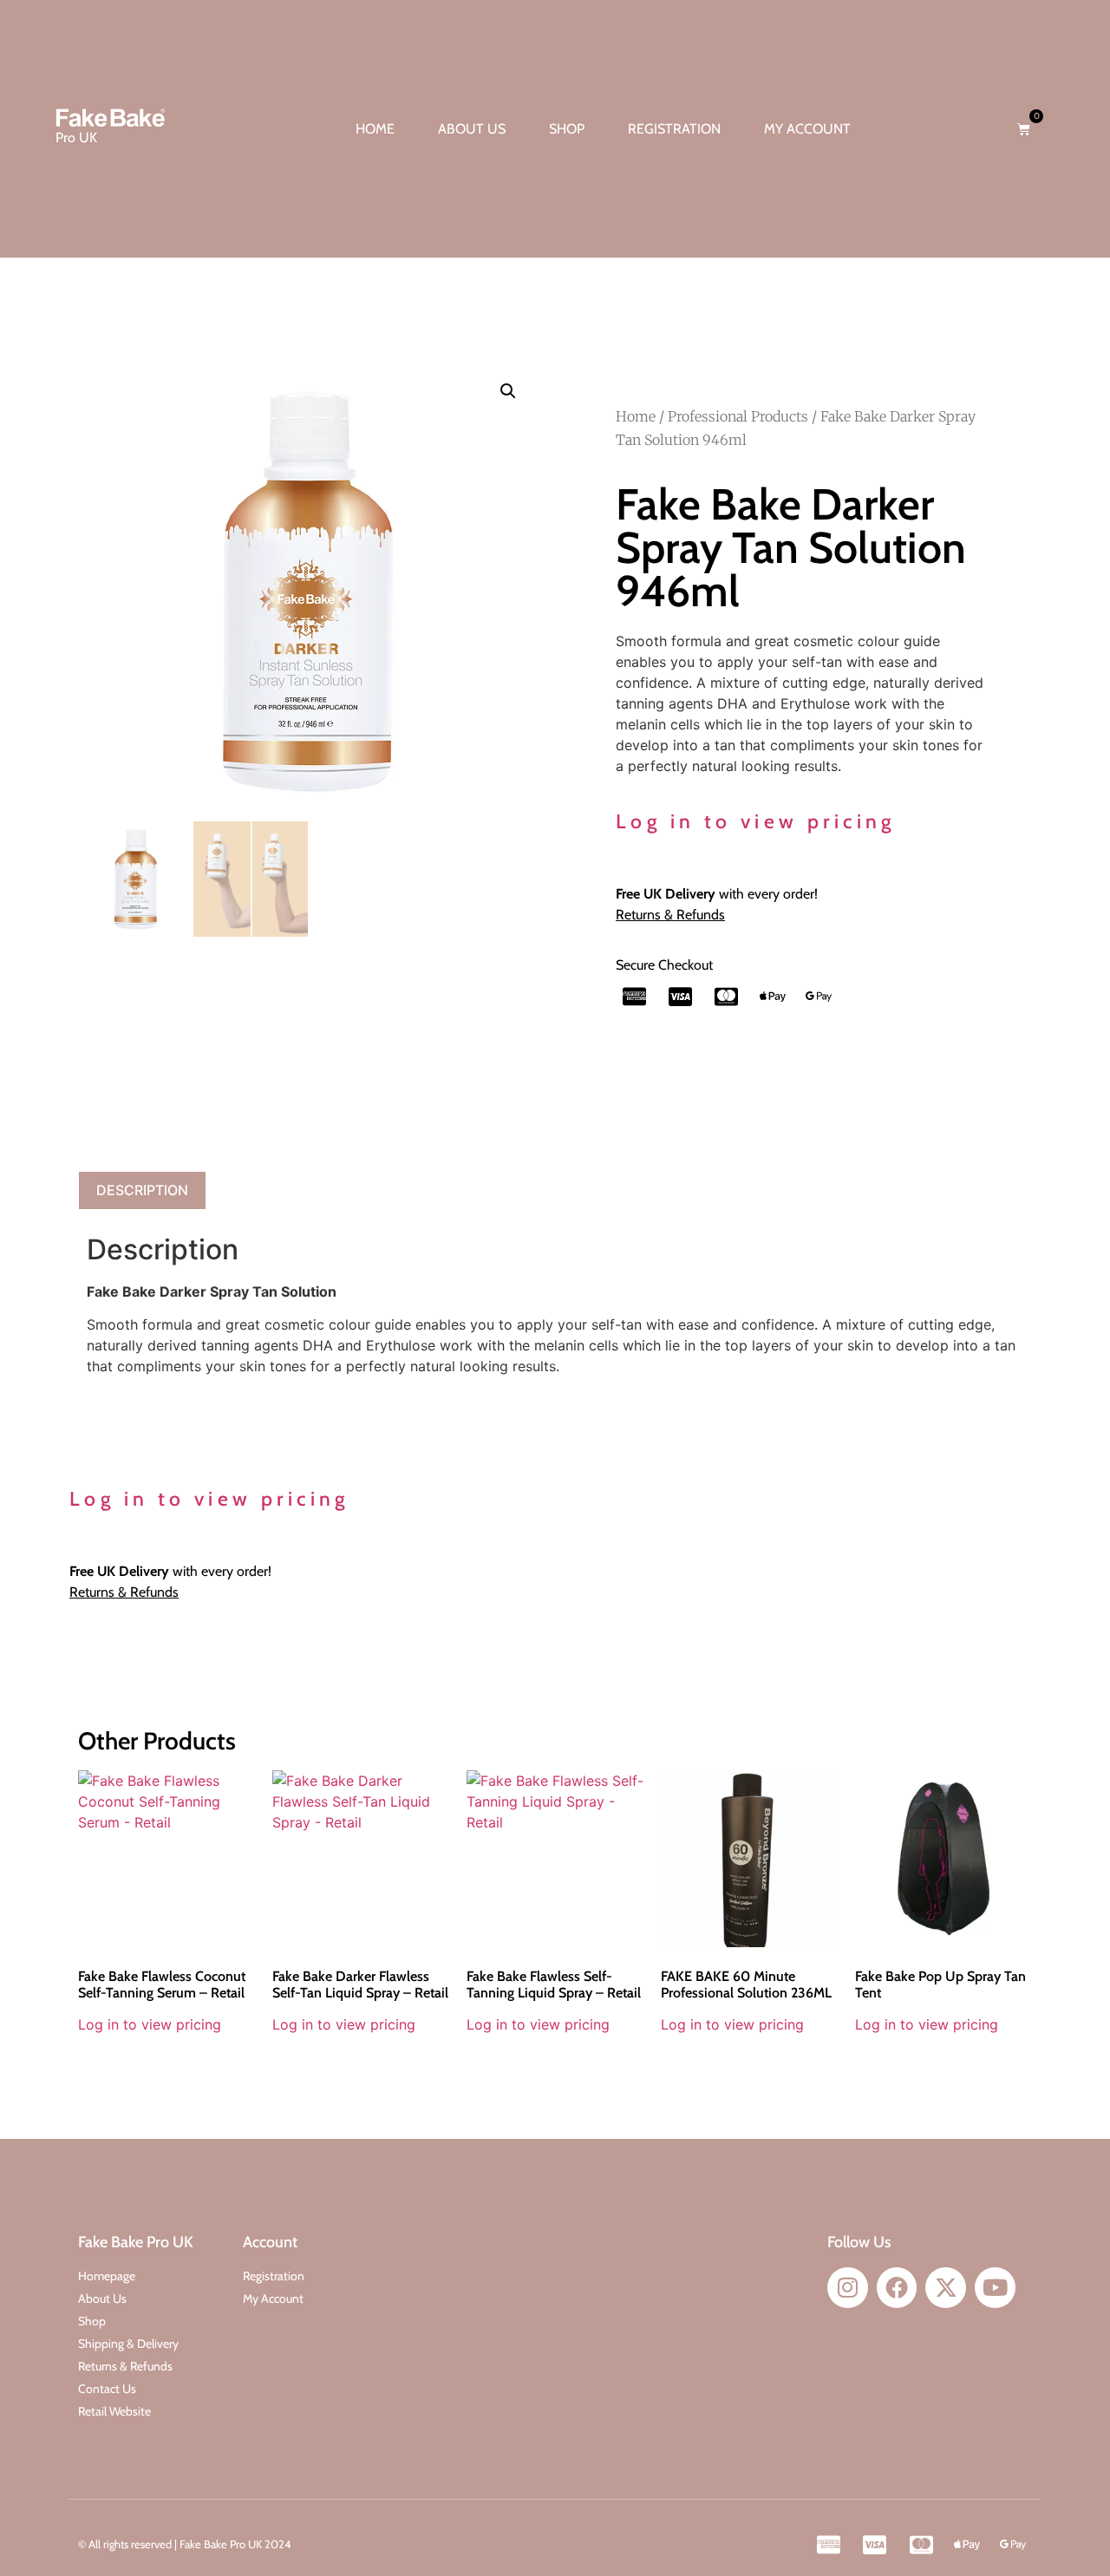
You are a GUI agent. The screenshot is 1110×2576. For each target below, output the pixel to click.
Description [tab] (142, 1190)
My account (807, 129)
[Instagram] (848, 2288)
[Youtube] (995, 2288)
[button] (508, 391)
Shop (567, 129)
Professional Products (738, 416)
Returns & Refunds (670, 915)
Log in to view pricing (756, 821)
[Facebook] (897, 2288)
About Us (472, 129)
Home (375, 129)
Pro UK (76, 137)
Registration (674, 129)
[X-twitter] (946, 2288)
